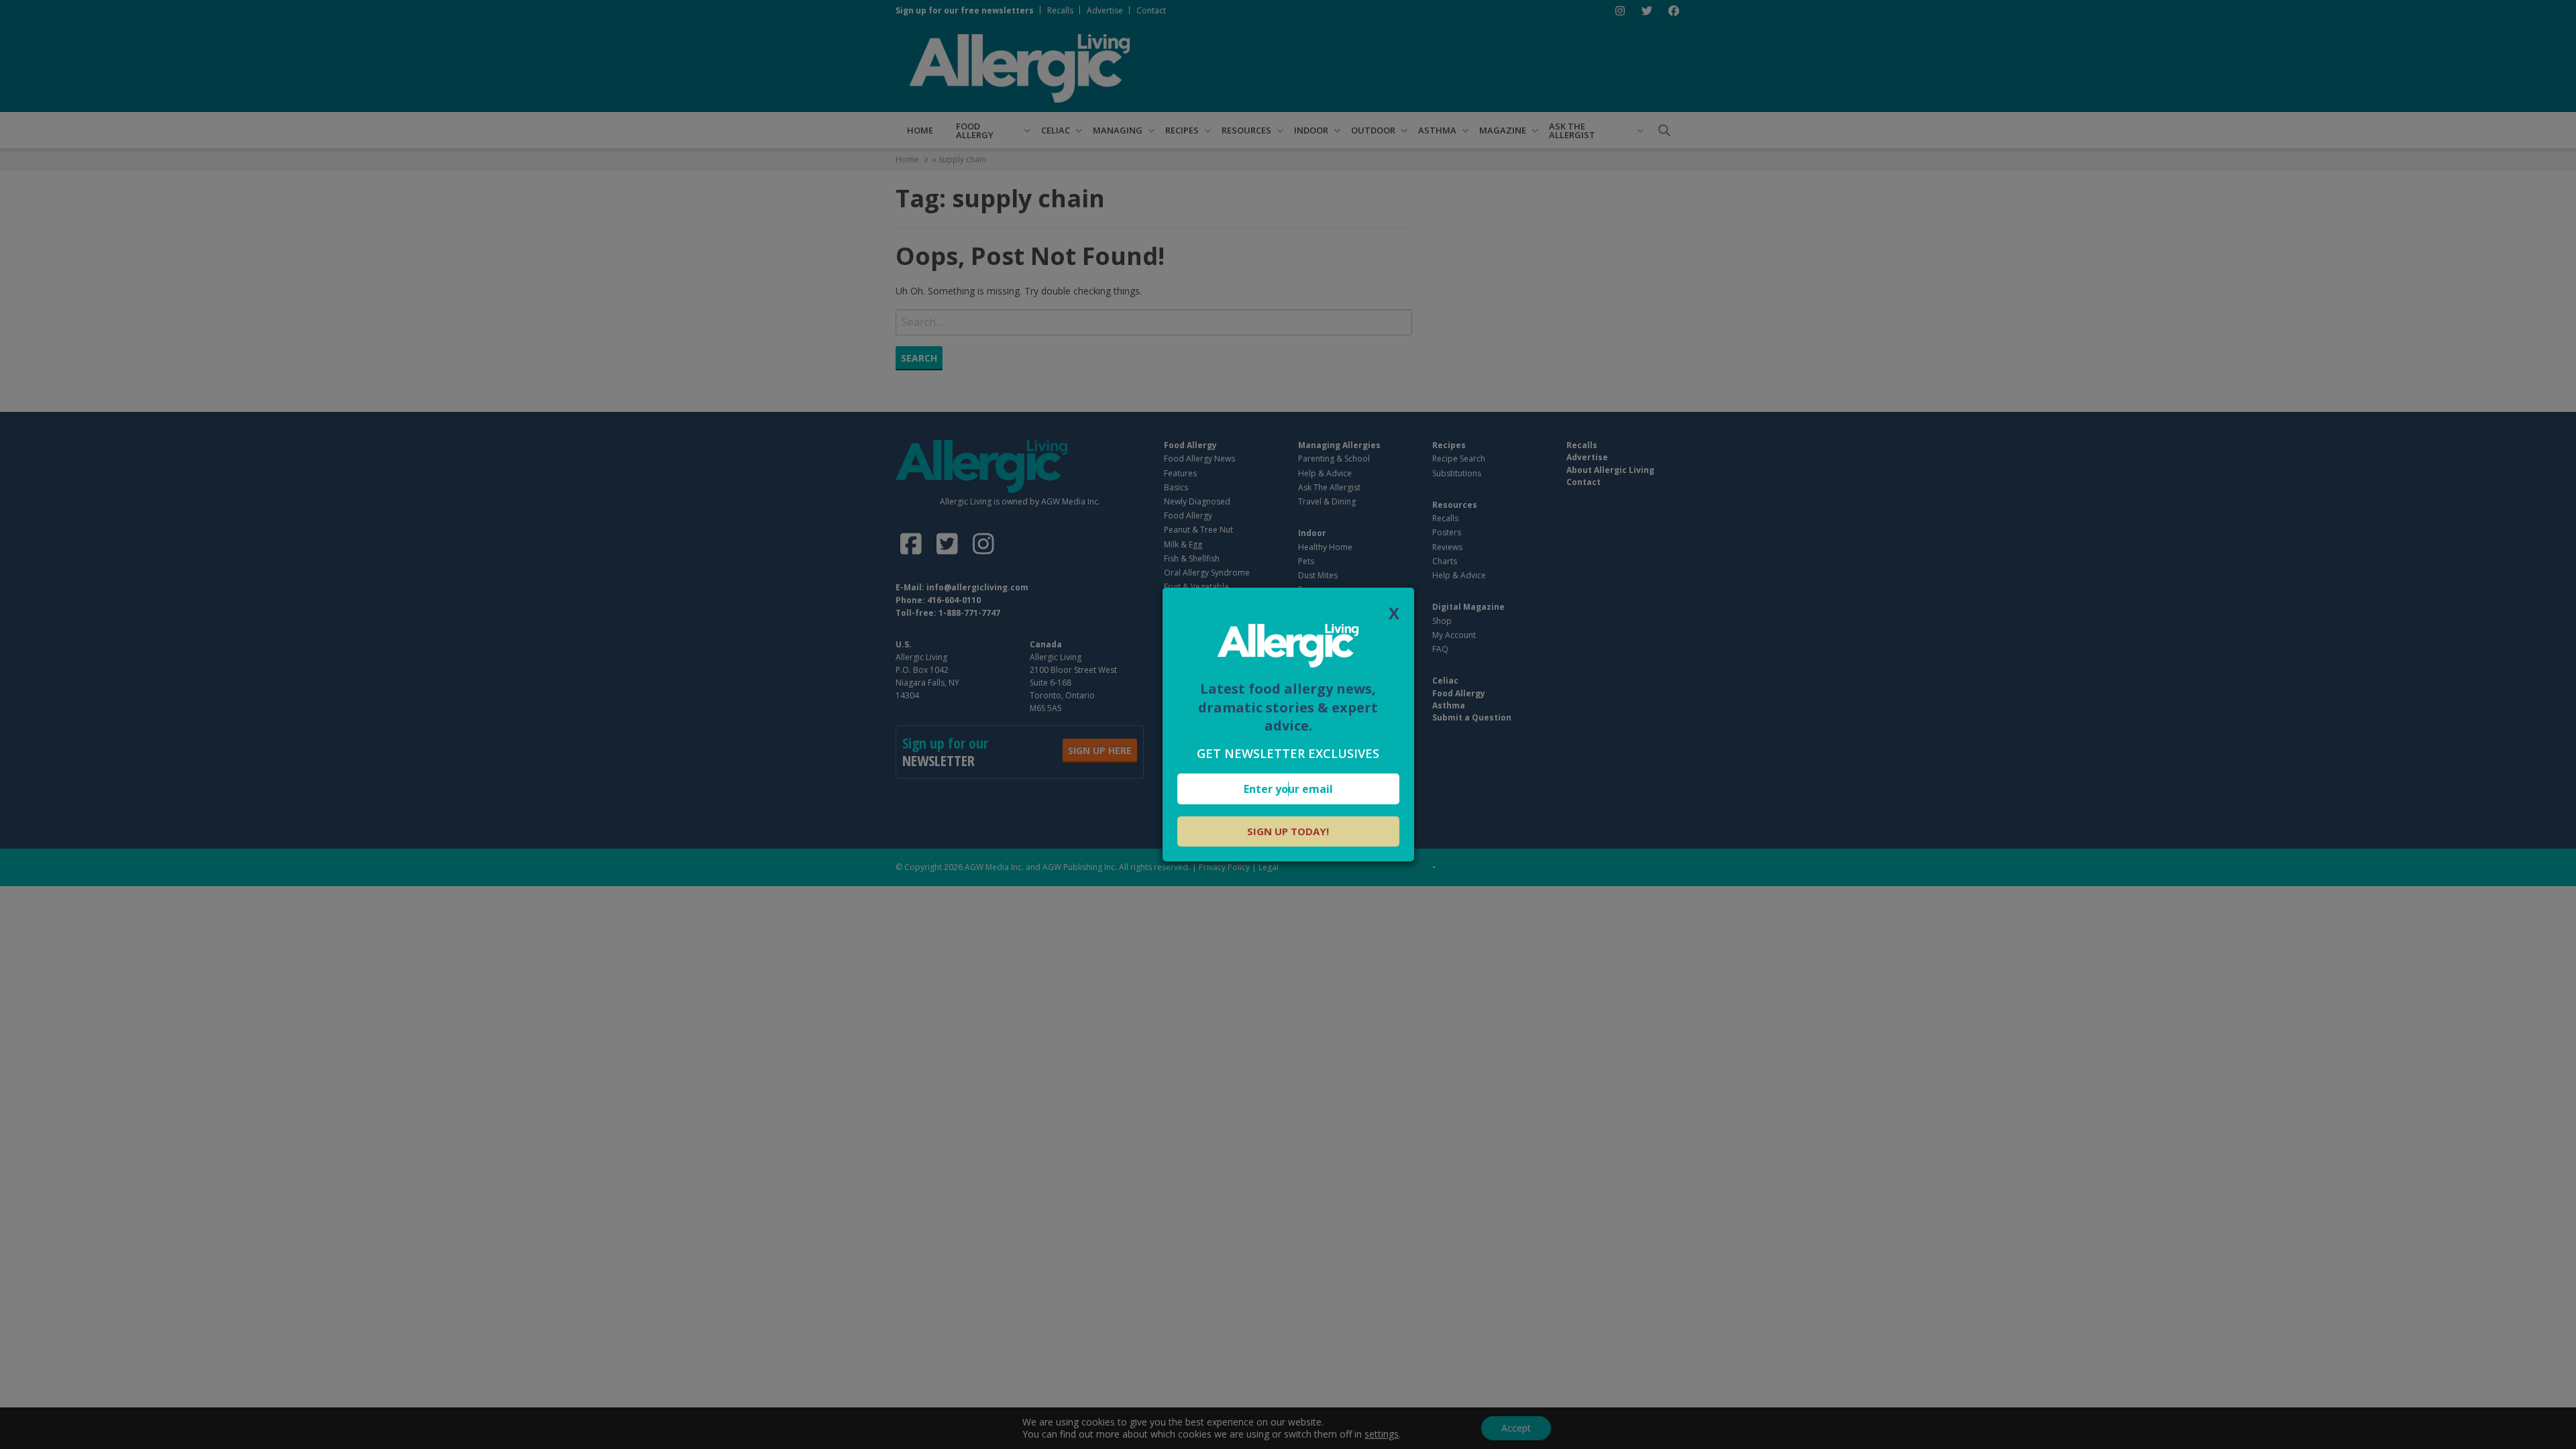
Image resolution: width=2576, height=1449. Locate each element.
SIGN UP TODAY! (1288, 831)
